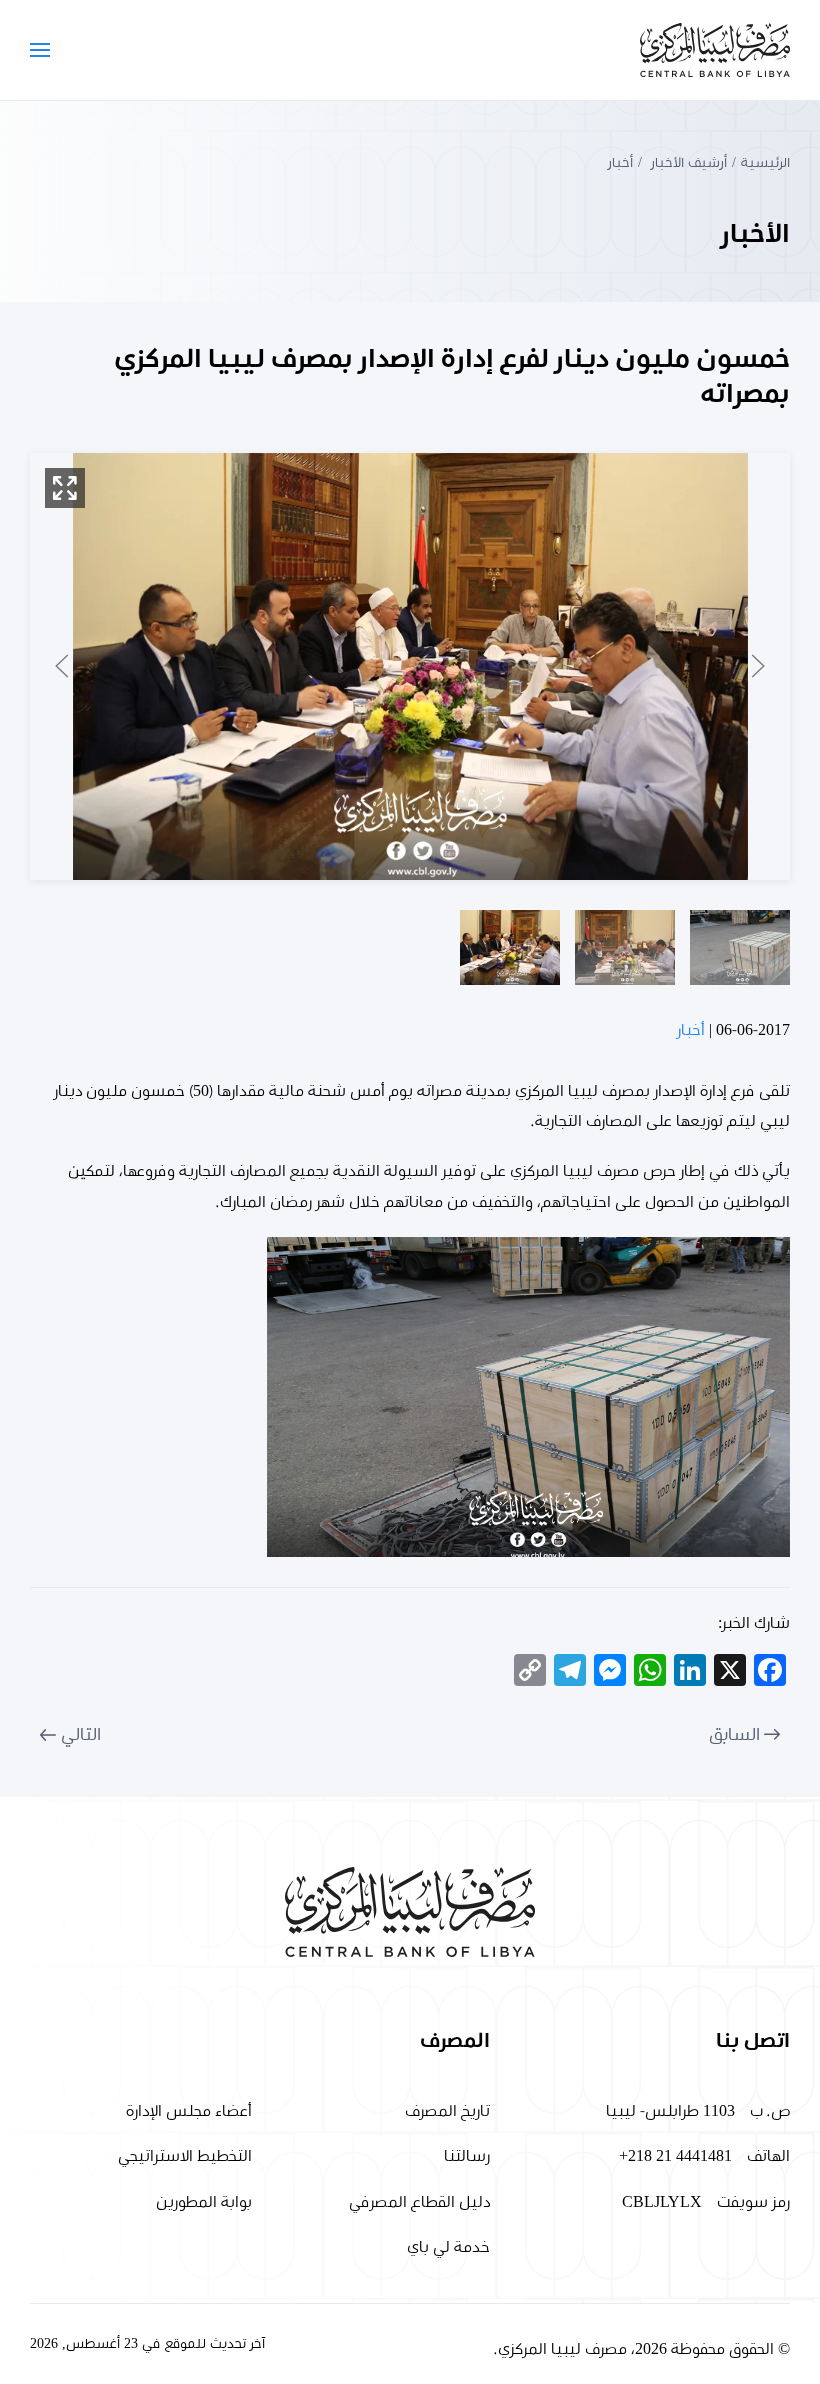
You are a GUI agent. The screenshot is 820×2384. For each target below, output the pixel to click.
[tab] (740, 947)
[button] (40, 50)
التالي (81, 1735)
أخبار (691, 1030)
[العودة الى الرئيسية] (715, 50)
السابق (734, 1735)
